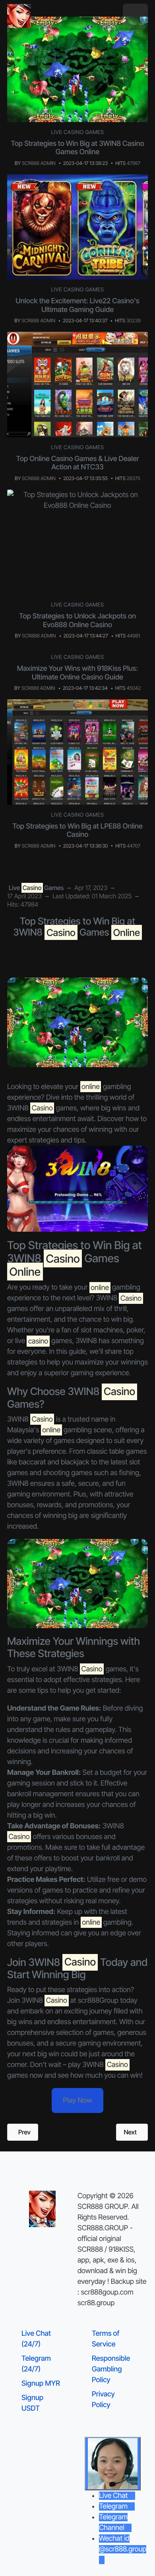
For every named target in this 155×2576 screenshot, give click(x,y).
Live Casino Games (78, 132)
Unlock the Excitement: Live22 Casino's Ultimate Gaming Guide (77, 305)
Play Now (77, 2100)
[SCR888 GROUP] (19, 16)
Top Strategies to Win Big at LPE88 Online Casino (77, 831)
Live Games (36, 888)
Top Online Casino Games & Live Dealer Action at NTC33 (77, 463)
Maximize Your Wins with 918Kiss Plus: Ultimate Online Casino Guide (77, 673)
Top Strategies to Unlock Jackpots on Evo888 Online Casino (77, 621)
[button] (135, 16)
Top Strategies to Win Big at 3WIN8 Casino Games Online (77, 148)
